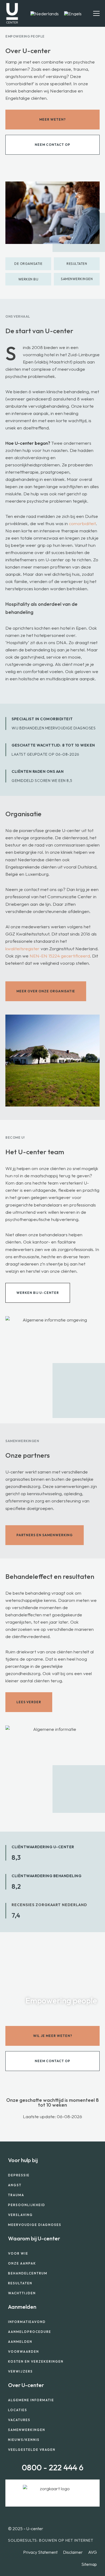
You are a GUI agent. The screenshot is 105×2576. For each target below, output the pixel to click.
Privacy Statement (40, 2552)
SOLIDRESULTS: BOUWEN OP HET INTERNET (51, 2540)
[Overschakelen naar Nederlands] (45, 13)
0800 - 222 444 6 (53, 2467)
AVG (92, 2552)
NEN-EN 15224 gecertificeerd (60, 956)
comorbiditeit (82, 523)
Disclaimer (73, 2552)
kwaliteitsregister (22, 949)
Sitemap (89, 2564)
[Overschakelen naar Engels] (73, 13)
